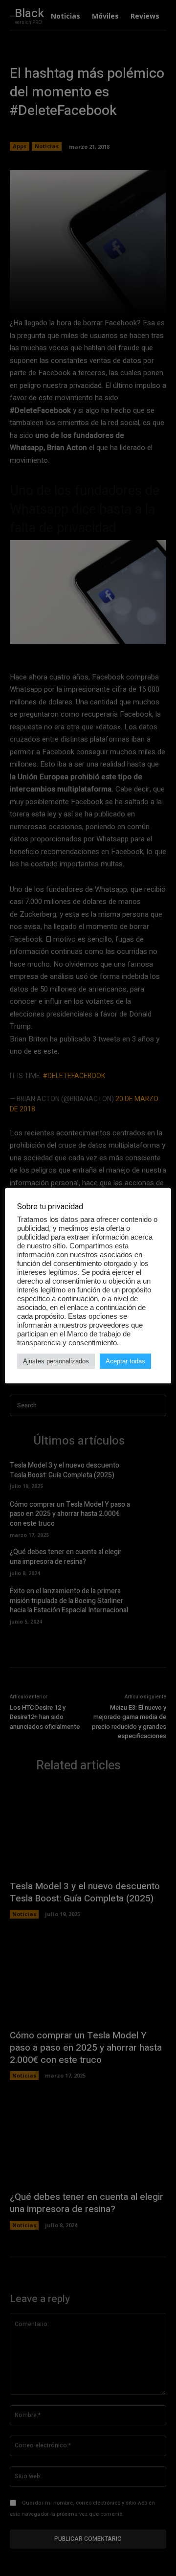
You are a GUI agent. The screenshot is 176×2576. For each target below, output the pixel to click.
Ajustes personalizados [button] (56, 1361)
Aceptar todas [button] (125, 1361)
